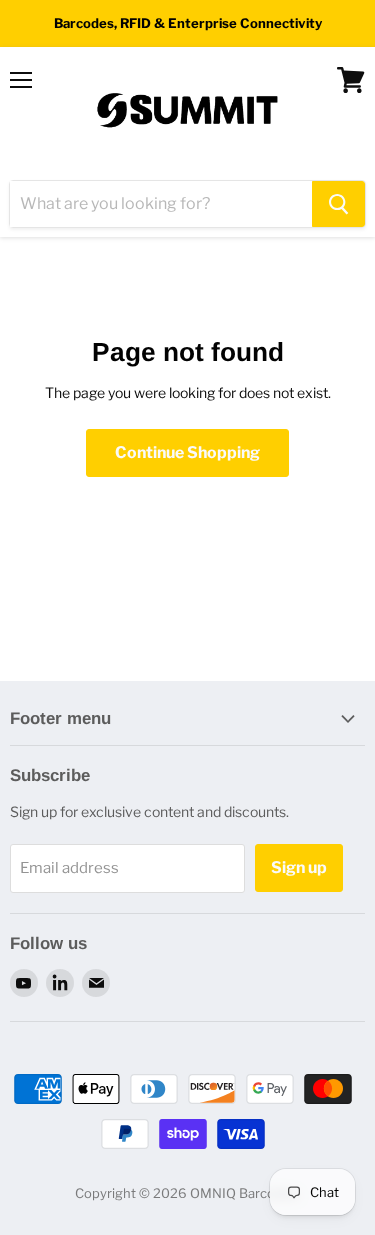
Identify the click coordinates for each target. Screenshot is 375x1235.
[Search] (338, 204)
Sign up (299, 867)
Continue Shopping (187, 452)
